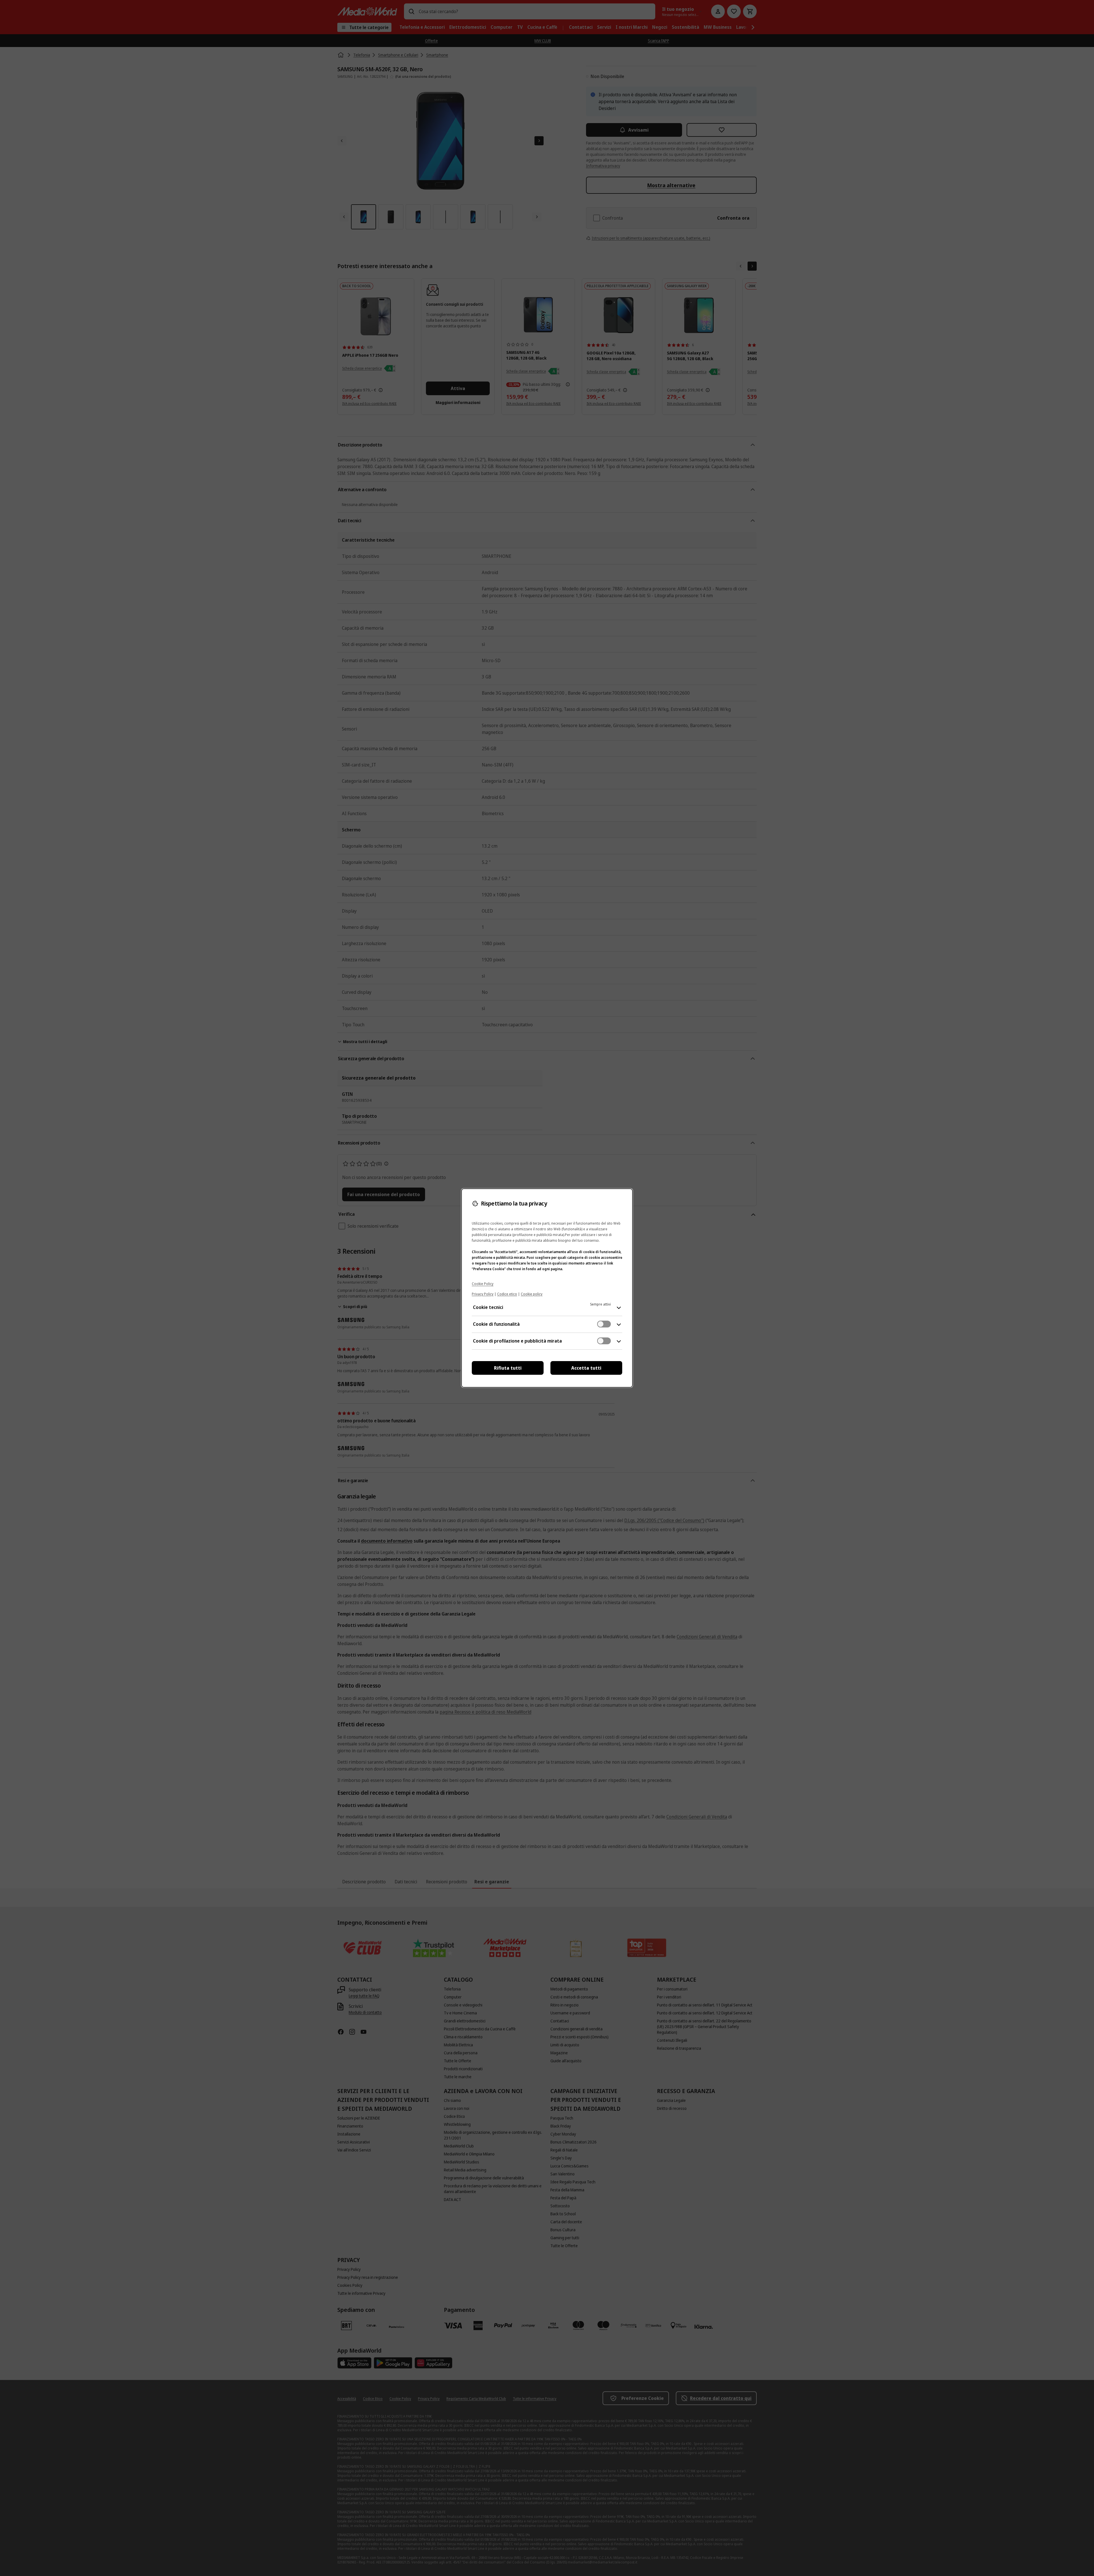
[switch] (604, 1324)
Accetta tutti (586, 1368)
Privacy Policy (483, 1294)
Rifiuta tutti (508, 1368)
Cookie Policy (483, 1284)
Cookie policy (532, 1294)
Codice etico (507, 1294)
